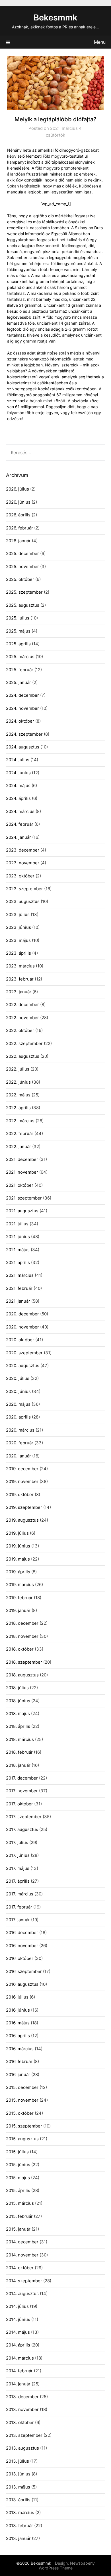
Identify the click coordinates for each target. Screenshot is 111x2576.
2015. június (18, 2165)
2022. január (18, 1147)
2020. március (20, 1430)
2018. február (19, 1752)
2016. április (18, 2036)
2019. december (22, 1469)
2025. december (22, 553)
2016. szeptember (24, 1971)
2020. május (18, 1404)
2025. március (20, 657)
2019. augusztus (22, 1520)
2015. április (18, 2190)
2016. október (20, 1958)
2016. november (22, 1946)
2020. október (20, 1340)
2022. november (22, 1018)
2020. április (18, 1417)
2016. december (22, 1932)
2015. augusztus (22, 2139)
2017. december (22, 1778)
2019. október (20, 1495)
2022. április (18, 1108)
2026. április (18, 515)
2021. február (19, 1288)
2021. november (22, 1172)
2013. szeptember (24, 2435)
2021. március (20, 1275)
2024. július (18, 760)
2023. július (18, 914)
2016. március (20, 2049)
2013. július (18, 2461)
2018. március (20, 1739)
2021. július (17, 1224)
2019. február (19, 1598)
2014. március (20, 2358)
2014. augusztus (22, 2294)
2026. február (19, 528)
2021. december (22, 1159)
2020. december (22, 1314)
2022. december (22, 1005)
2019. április (18, 1572)
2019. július (17, 1533)
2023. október (20, 876)
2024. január (18, 837)
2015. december (22, 2087)
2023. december (23, 850)
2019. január (18, 1610)
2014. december (22, 2242)
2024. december (22, 695)
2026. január (18, 541)
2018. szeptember (24, 1662)
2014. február (19, 2371)
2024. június (18, 773)
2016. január (18, 2075)
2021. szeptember (24, 1198)
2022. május (18, 1095)
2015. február (19, 2216)
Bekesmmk (55, 17)
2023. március (20, 966)
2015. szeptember (24, 2126)
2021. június (18, 1237)
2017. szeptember (24, 1817)
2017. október (19, 1804)
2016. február (19, 2061)
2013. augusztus (22, 2448)
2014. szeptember (24, 2281)
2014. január (18, 2384)
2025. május (18, 631)
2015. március (20, 2203)
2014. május (18, 2332)
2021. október (20, 1185)
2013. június (18, 2474)
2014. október (20, 2268)
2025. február (20, 670)
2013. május (18, 2487)
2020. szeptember (24, 1353)
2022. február (20, 1133)
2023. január (19, 992)
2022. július (18, 1069)
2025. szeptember (24, 592)
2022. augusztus (23, 1056)
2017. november (22, 1791)
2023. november (23, 863)
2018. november (22, 1636)
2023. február (20, 979)
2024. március (20, 811)
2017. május (18, 1868)
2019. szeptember (24, 1507)
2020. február (20, 1443)
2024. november (22, 708)
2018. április (18, 1726)
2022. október (20, 1030)
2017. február (19, 1907)
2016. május (18, 2023)
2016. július (17, 1997)
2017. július (17, 1842)
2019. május (18, 1559)
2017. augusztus (22, 1829)
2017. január (18, 1920)
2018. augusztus (22, 1675)
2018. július (17, 1688)
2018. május (18, 1713)
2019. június (18, 1546)
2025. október (20, 579)
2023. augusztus (23, 901)
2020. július (18, 1378)
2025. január (18, 682)
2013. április (18, 2500)
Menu (100, 42)
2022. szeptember (24, 1043)
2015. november (22, 2100)
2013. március (20, 2513)
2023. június (18, 927)
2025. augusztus (23, 605)
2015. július (17, 2152)
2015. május (18, 2178)
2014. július (17, 2306)
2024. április (18, 798)
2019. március (20, 1585)
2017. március (20, 1894)
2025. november (22, 567)
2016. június (18, 2010)
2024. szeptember (24, 734)
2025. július (18, 618)
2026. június (18, 502)
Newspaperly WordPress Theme (67, 2565)
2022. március (20, 1121)
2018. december (22, 1623)
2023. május (18, 940)
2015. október (20, 2113)
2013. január (18, 2538)
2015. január (18, 2229)
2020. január (18, 1456)
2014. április (18, 2345)
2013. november (22, 2409)
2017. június (18, 1855)
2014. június (18, 2319)
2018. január (18, 1765)
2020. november (22, 1327)
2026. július (18, 489)
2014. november (22, 2255)
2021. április (18, 1262)
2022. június (18, 1082)
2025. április (18, 644)
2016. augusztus (22, 1984)
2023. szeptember (24, 889)
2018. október (20, 1649)
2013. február (19, 2526)
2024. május (18, 786)
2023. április (18, 953)
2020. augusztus (23, 1366)
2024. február (20, 824)
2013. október (20, 2422)
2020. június (18, 1391)
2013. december (22, 2397)
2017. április (18, 1881)
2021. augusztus (22, 1211)
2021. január (18, 1301)
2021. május (18, 1250)
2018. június (18, 1701)
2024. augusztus (23, 747)
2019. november (22, 1481)
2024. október (20, 721)
